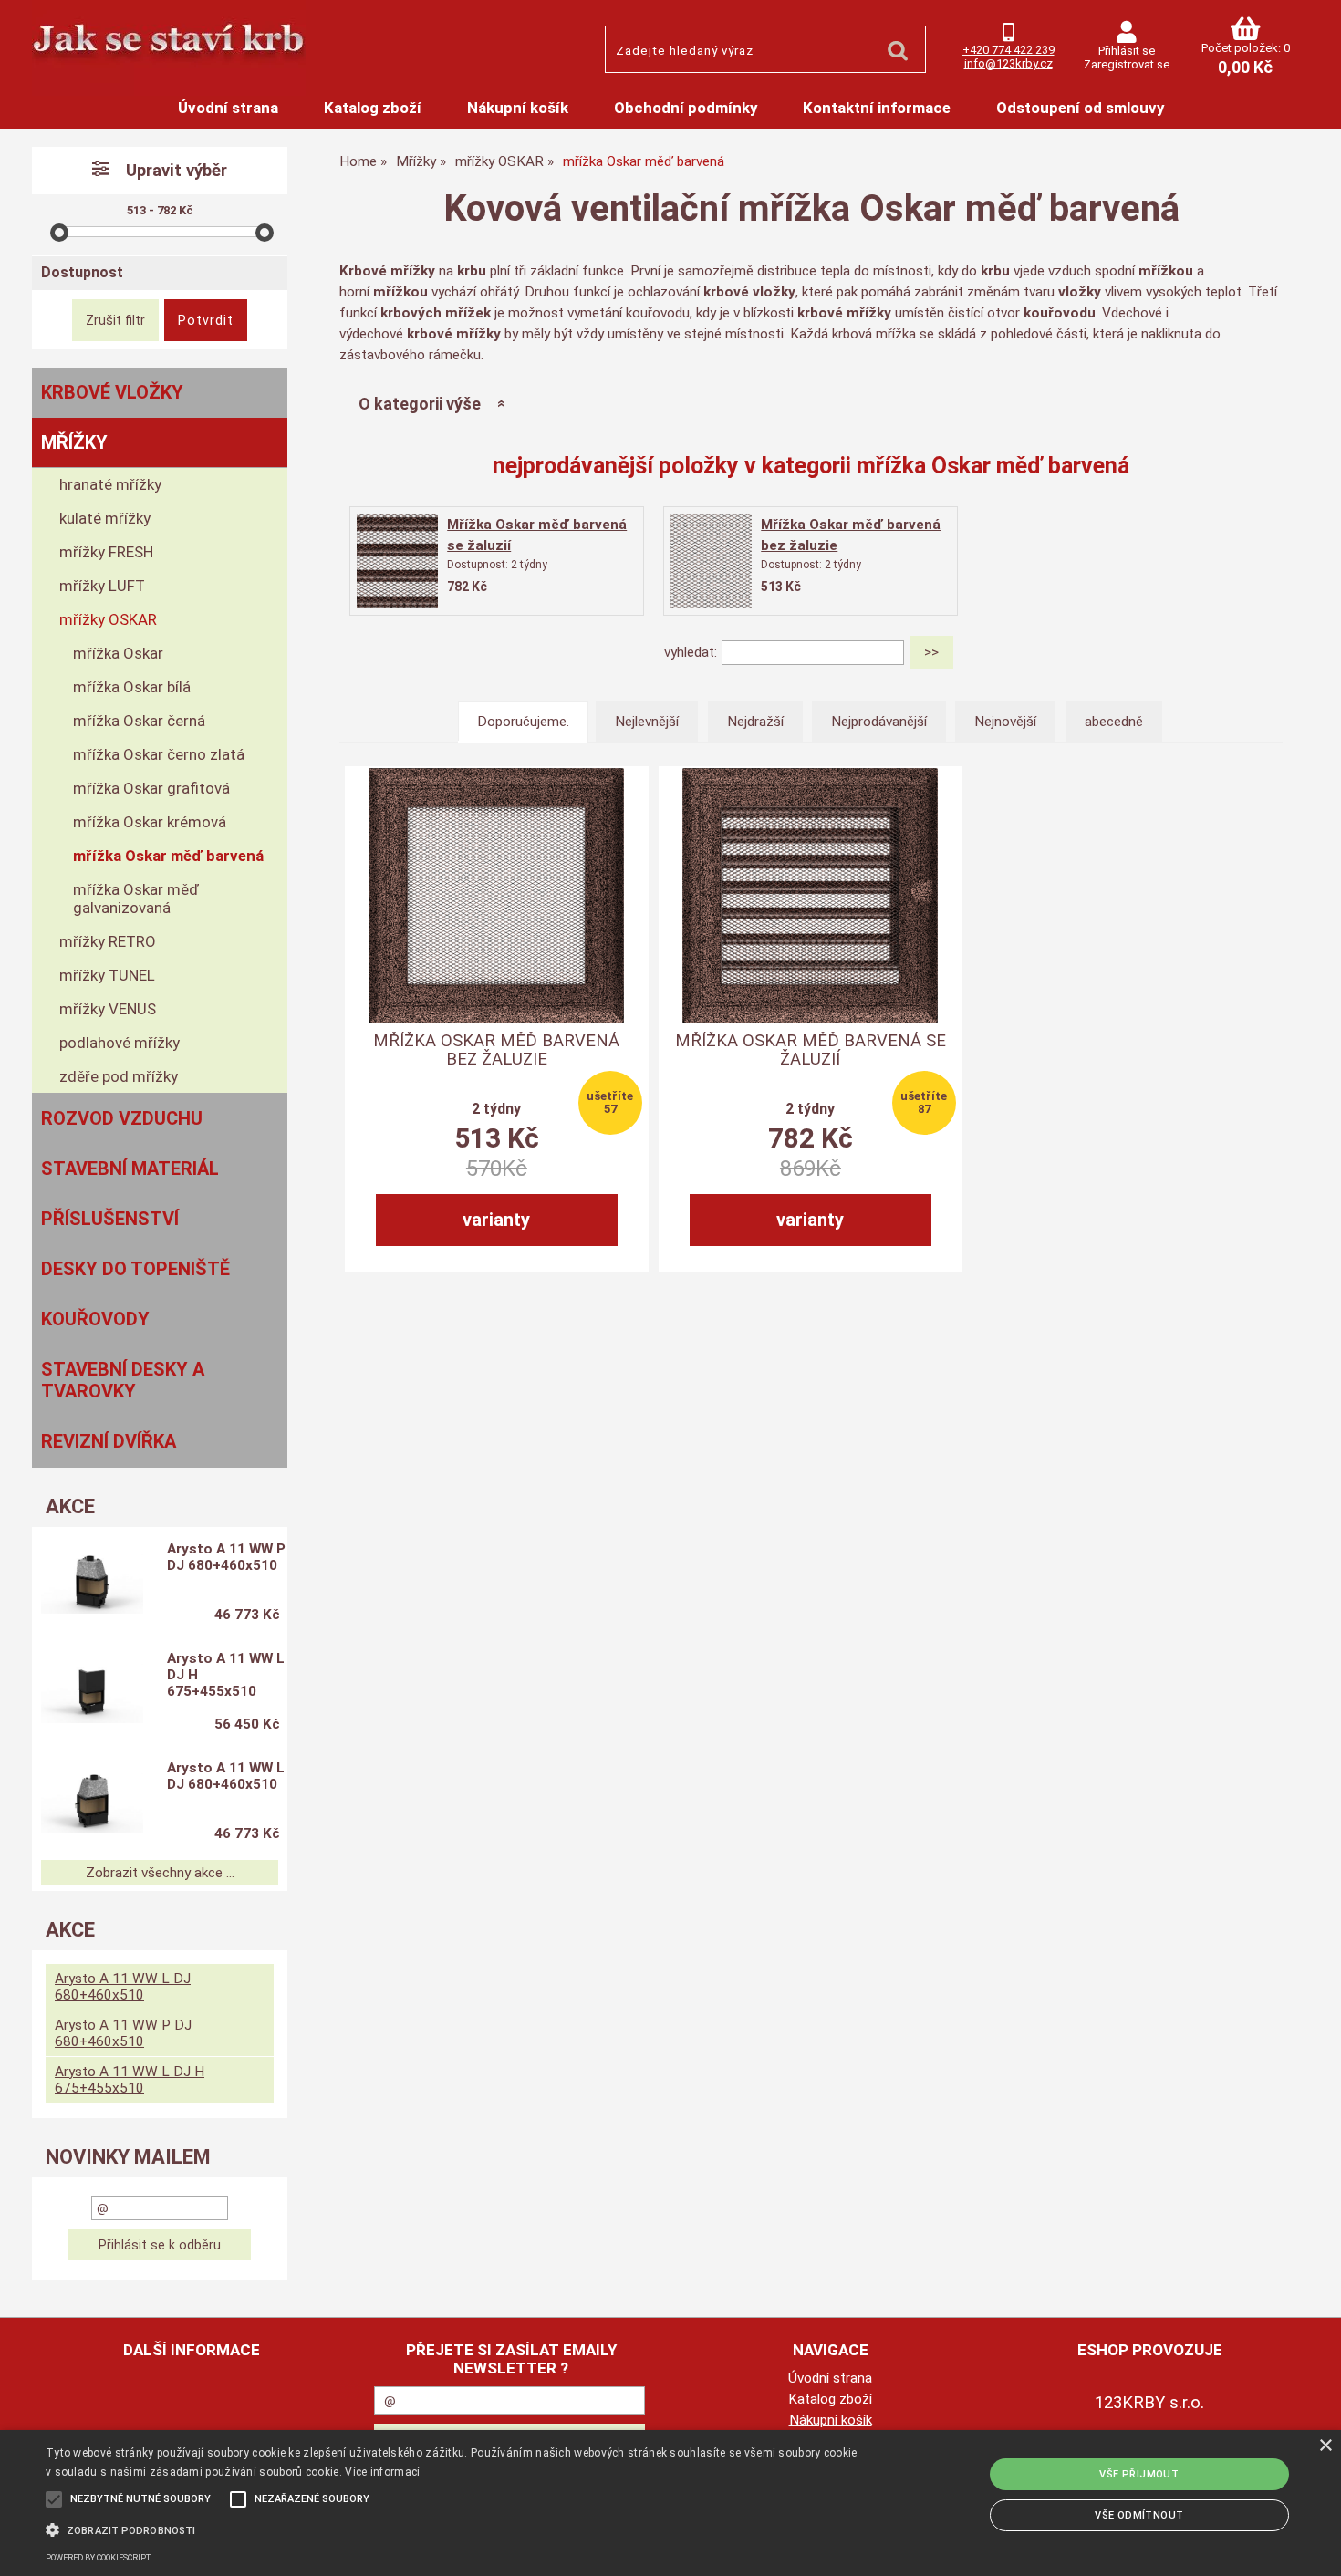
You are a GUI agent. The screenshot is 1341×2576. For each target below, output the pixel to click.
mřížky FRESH (106, 552)
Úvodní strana (228, 108)
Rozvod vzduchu (122, 1118)
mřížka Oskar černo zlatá (159, 754)
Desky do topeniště (135, 1269)
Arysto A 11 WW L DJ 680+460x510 (226, 1776)
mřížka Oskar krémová (150, 822)
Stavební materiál (130, 1169)
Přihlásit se (1127, 51)
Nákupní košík (518, 108)
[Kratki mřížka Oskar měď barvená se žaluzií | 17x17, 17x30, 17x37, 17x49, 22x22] (810, 896)
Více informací (382, 2472)
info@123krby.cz (1008, 63)
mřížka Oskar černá (139, 721)
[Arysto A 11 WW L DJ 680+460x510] (92, 1802)
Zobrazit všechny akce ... (160, 1873)
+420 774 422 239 (1008, 50)
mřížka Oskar (118, 653)
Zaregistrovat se (1127, 64)
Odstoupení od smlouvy (1080, 108)
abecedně (1114, 722)
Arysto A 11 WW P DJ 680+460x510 (226, 1557)
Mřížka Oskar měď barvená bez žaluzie (496, 1050)
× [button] (1325, 2446)
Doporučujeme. (523, 722)
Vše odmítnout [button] (1139, 2515)
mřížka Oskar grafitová (151, 788)
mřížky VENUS (108, 1009)
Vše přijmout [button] (1139, 2474)
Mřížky (74, 442)
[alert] (670, 2503)
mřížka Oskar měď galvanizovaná (136, 898)
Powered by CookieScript (98, 2558)
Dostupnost (82, 272)
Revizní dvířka (109, 1441)
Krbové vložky (112, 392)
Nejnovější (1005, 722)
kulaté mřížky (105, 518)
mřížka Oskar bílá (132, 687)
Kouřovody (95, 1319)
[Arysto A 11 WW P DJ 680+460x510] (92, 1584)
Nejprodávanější (879, 722)
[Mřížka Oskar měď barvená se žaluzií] (398, 561)
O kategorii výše (420, 404)
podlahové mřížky (120, 1043)
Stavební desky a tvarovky (123, 1380)
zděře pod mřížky (119, 1076)
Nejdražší (755, 722)
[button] (452, 2529)
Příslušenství (110, 1219)
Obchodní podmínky (686, 108)
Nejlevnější (647, 722)
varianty (496, 1220)
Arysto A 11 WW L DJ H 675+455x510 (226, 1675)
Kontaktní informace (877, 108)
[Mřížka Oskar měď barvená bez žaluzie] (712, 561)
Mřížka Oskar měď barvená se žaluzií (811, 1050)
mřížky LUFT (102, 586)
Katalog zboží (373, 108)
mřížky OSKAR (108, 619)
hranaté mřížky (110, 484)
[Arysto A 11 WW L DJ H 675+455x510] (92, 1693)
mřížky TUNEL (107, 975)
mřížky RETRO (108, 941)
